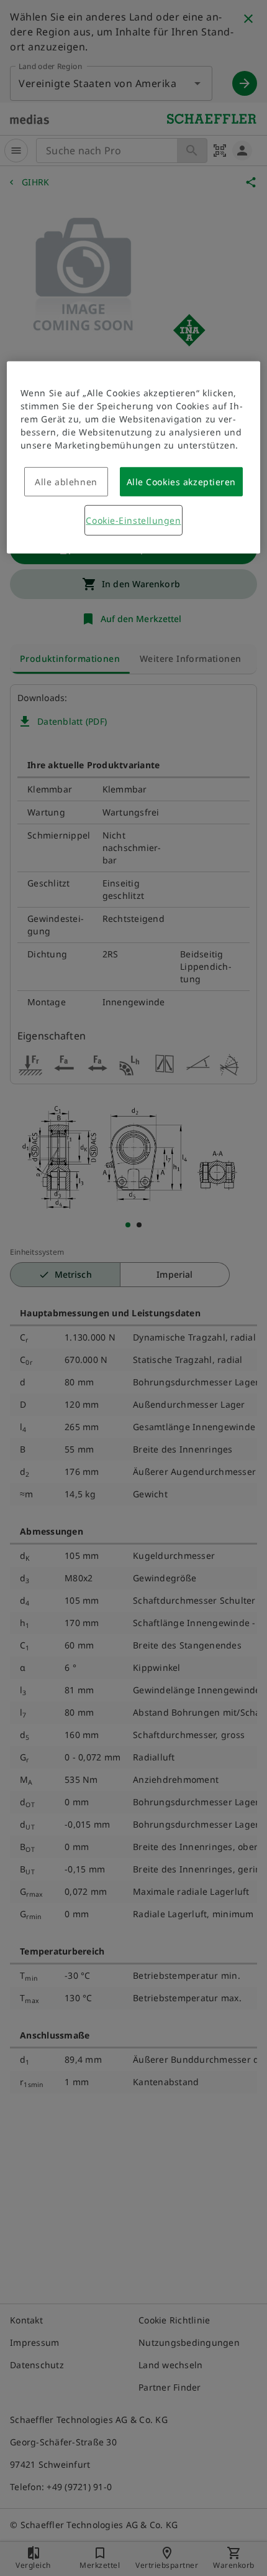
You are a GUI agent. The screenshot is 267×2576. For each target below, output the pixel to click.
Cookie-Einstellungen (133, 520)
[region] (134, 458)
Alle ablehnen (66, 482)
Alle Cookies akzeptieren (181, 482)
